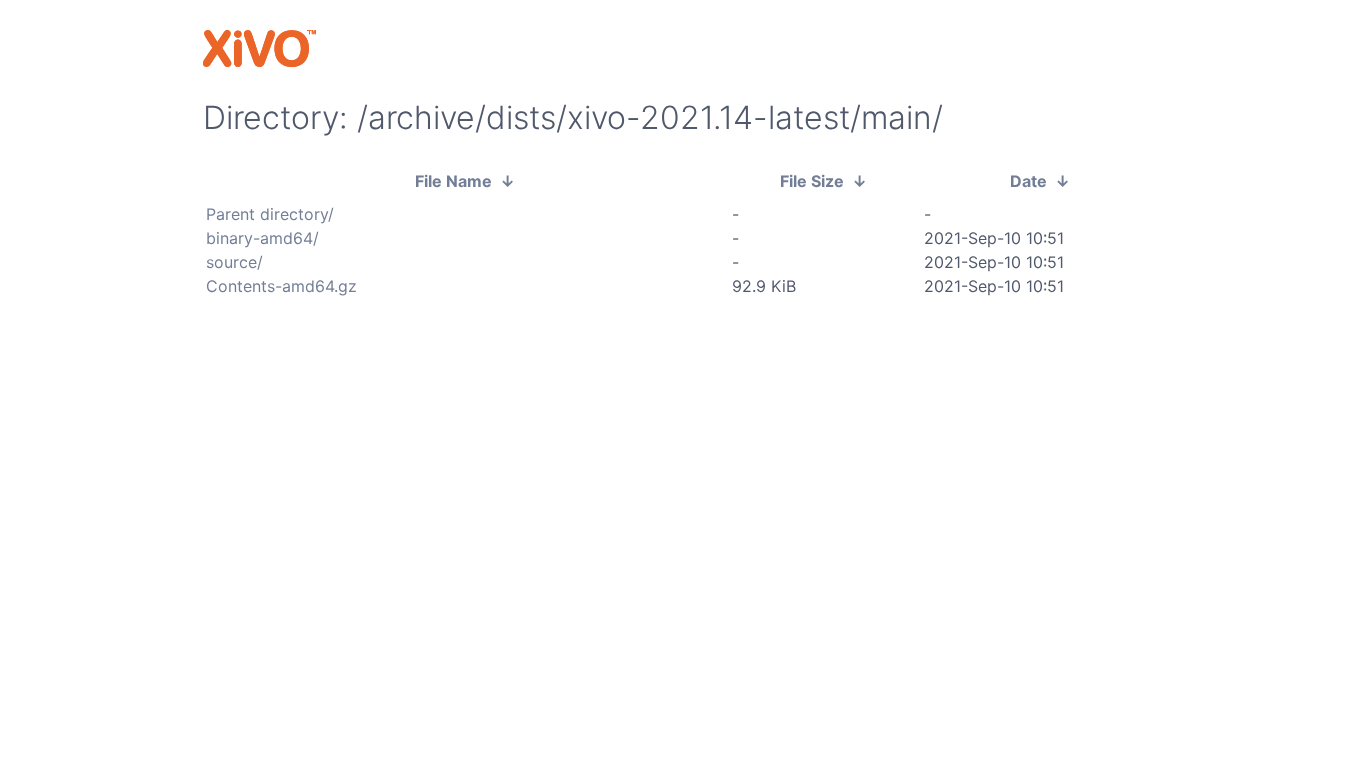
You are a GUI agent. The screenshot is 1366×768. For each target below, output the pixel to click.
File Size (812, 181)
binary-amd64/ (262, 238)
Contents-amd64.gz (281, 286)
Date (1028, 181)
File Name (453, 181)
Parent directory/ (270, 214)
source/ (234, 262)
